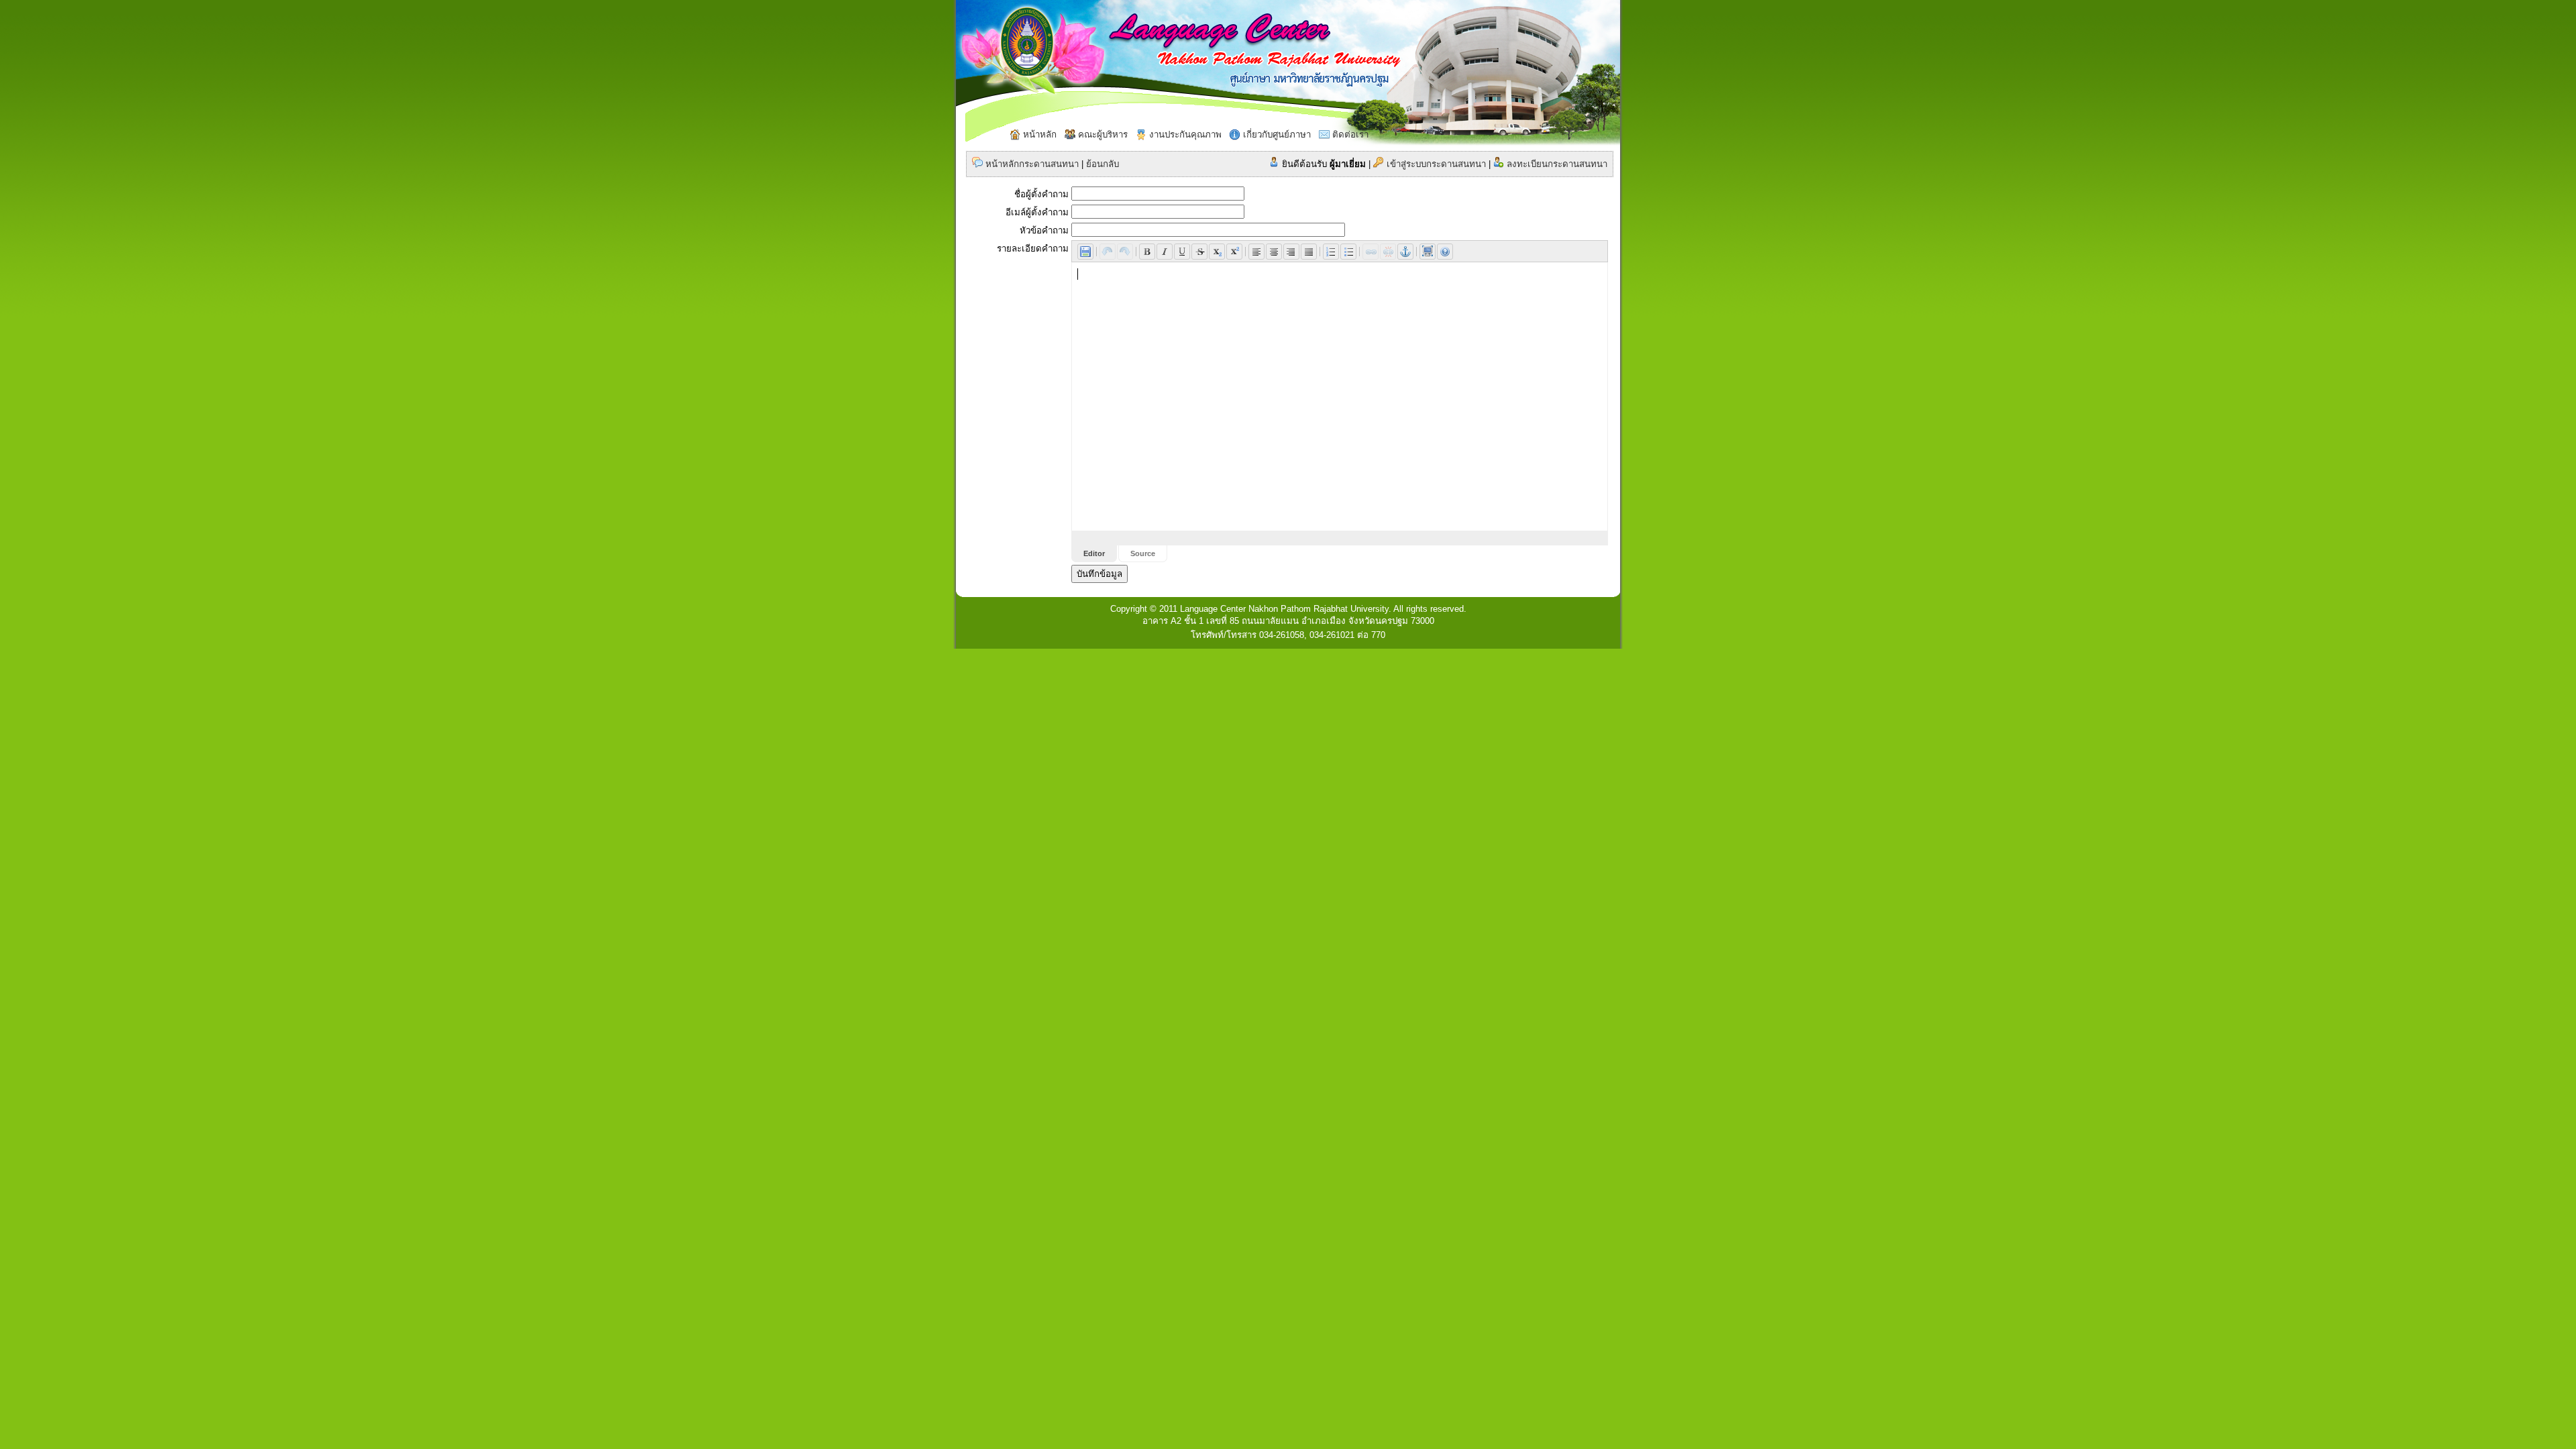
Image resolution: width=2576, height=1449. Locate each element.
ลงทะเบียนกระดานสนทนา (1556, 164)
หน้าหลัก (1038, 135)
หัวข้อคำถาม (1044, 230)
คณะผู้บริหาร (1102, 135)
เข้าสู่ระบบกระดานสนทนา (1435, 164)
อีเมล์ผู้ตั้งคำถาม (1037, 212)
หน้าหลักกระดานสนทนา (1031, 164)
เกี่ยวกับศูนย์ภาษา (1276, 135)
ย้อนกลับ (1103, 164)
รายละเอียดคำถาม (1033, 249)
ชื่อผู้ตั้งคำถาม (1041, 194)
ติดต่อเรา (1349, 135)
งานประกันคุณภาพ (1184, 135)
